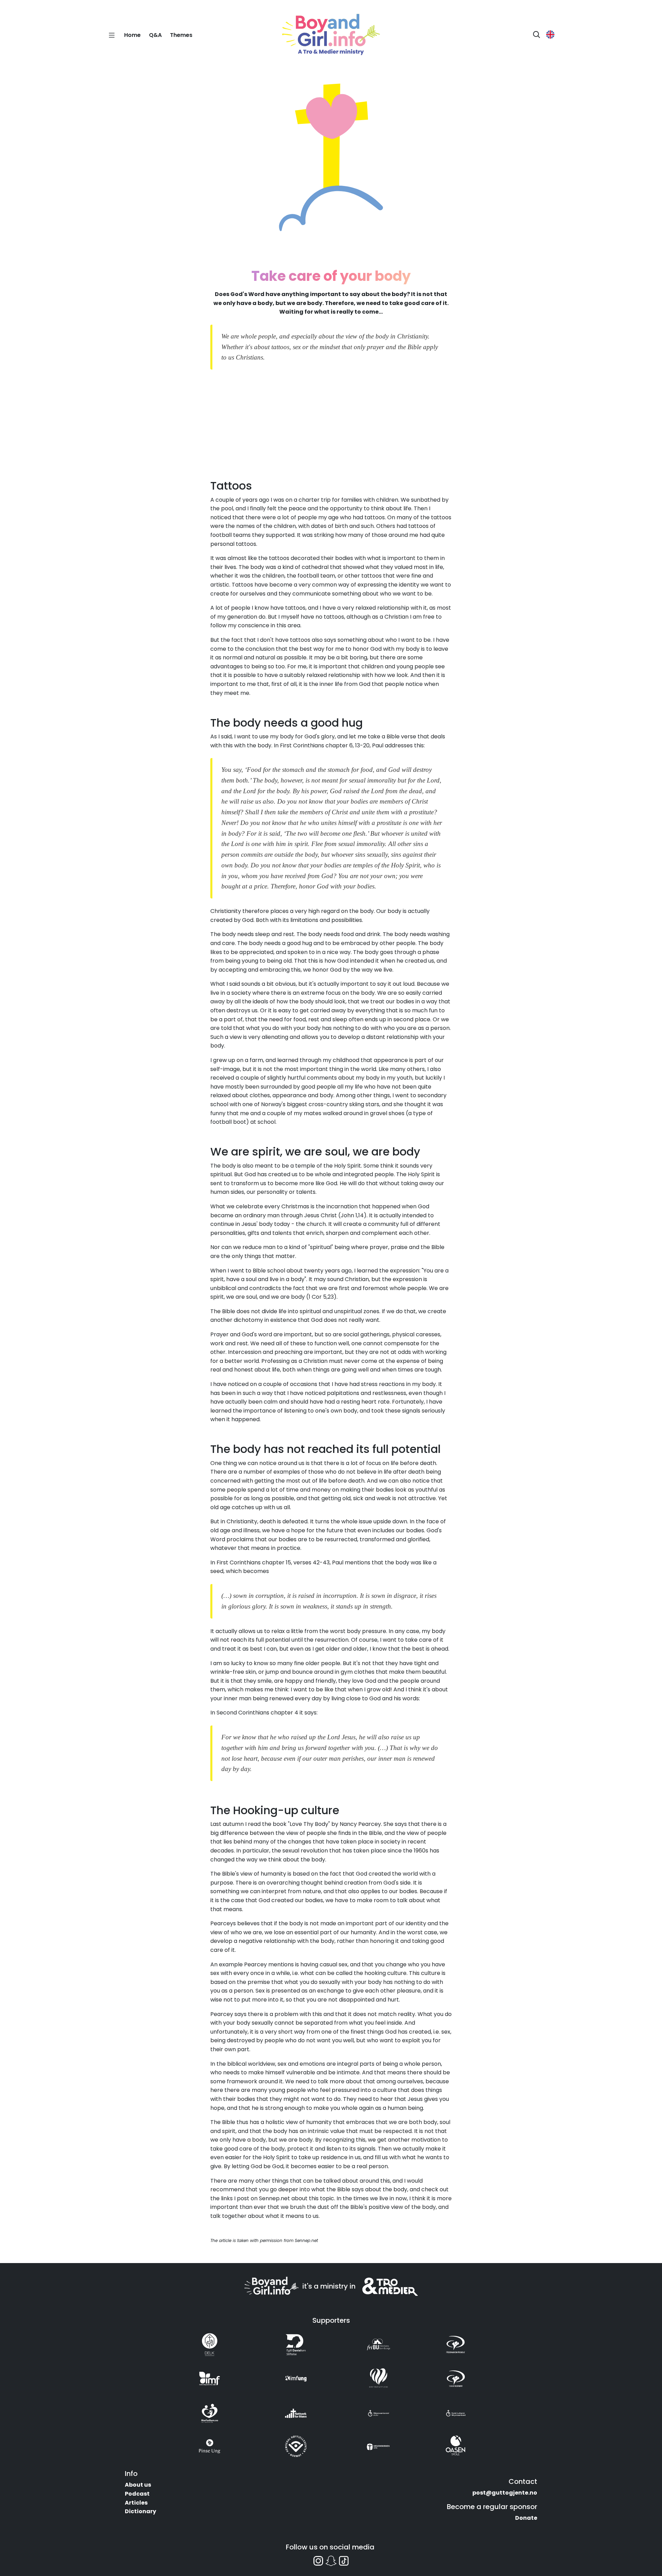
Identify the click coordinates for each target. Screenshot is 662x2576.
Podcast (137, 2494)
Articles (136, 2503)
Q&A (155, 35)
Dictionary (141, 2511)
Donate (526, 2518)
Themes (181, 35)
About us (138, 2485)
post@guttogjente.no (505, 2493)
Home (132, 35)
